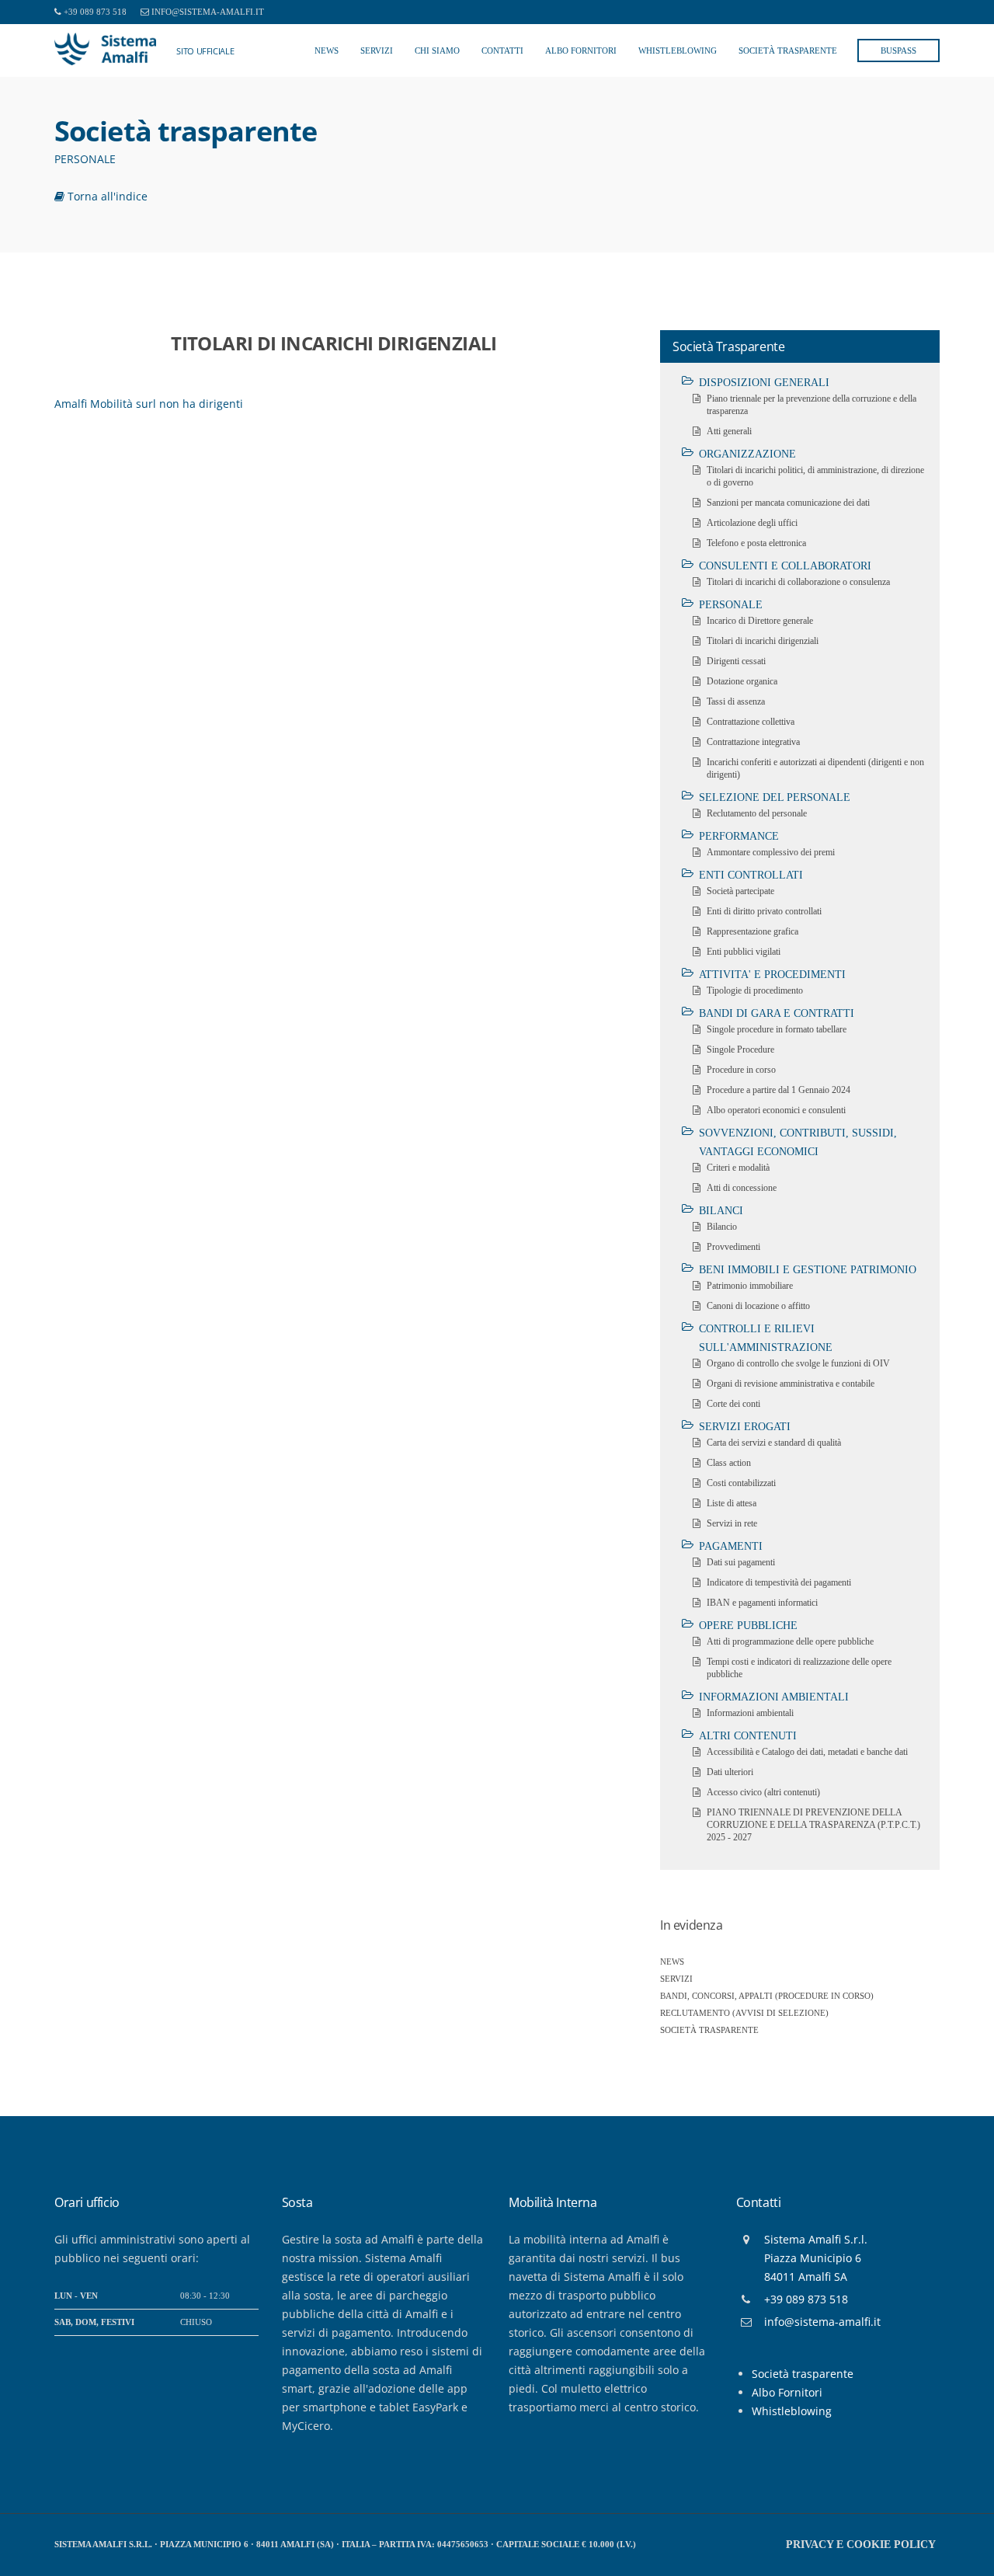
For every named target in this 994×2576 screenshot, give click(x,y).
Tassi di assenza (736, 701)
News (327, 50)
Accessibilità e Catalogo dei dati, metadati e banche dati (807, 1752)
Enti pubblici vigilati (744, 952)
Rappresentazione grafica (752, 931)
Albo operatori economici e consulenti (776, 1110)
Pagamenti (731, 1546)
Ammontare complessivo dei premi (771, 852)
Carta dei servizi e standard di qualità (774, 1443)
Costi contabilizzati (741, 1483)
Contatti (502, 50)
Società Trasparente (788, 50)
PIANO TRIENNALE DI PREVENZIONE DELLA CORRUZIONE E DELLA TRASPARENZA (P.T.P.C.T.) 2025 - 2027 (813, 1825)
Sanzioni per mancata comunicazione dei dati (788, 503)
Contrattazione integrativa (753, 742)
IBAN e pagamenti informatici (762, 1603)
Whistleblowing (678, 50)
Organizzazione (747, 454)
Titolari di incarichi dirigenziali (763, 641)
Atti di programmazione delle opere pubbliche (790, 1641)
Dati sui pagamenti (741, 1562)
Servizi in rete (732, 1523)
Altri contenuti (748, 1736)
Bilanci (721, 1211)
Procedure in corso (741, 1070)
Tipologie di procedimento (755, 990)
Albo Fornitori (581, 50)
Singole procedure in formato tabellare (777, 1029)
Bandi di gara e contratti (777, 1013)
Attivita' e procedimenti (772, 975)
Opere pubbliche (748, 1626)
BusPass (898, 50)
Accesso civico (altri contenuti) (763, 1792)
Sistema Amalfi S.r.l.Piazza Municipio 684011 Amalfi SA (816, 2258)
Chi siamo (437, 50)
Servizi (377, 50)
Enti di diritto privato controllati (764, 911)
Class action (729, 1463)
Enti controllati (751, 875)
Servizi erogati (745, 1427)
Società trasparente (709, 2030)
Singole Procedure (740, 1050)
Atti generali (729, 431)
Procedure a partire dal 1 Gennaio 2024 (779, 1090)
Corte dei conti (733, 1404)
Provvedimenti (733, 1247)
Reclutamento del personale (757, 813)
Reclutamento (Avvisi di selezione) (744, 2013)
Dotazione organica (742, 681)
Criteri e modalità (738, 1168)
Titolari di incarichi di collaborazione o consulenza (798, 582)
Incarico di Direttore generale (760, 621)
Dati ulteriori (730, 1772)
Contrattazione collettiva (751, 722)
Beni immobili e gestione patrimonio (808, 1270)
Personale (731, 605)
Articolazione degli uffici (752, 523)
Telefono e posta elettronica (756, 543)
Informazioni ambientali (774, 1697)
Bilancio (722, 1227)
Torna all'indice (106, 196)
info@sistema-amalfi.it (208, 12)
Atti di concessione (742, 1188)
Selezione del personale (775, 797)
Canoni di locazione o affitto (758, 1306)
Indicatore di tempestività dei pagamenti (779, 1582)
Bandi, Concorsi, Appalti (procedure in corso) (767, 1996)
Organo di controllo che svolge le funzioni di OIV (798, 1363)
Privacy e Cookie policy (861, 2545)
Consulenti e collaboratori (785, 566)
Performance (739, 836)
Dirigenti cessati (736, 661)
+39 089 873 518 (95, 12)
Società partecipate (740, 891)
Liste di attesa (732, 1503)
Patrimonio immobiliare (750, 1286)
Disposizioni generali (764, 383)
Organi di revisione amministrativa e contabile (791, 1384)
